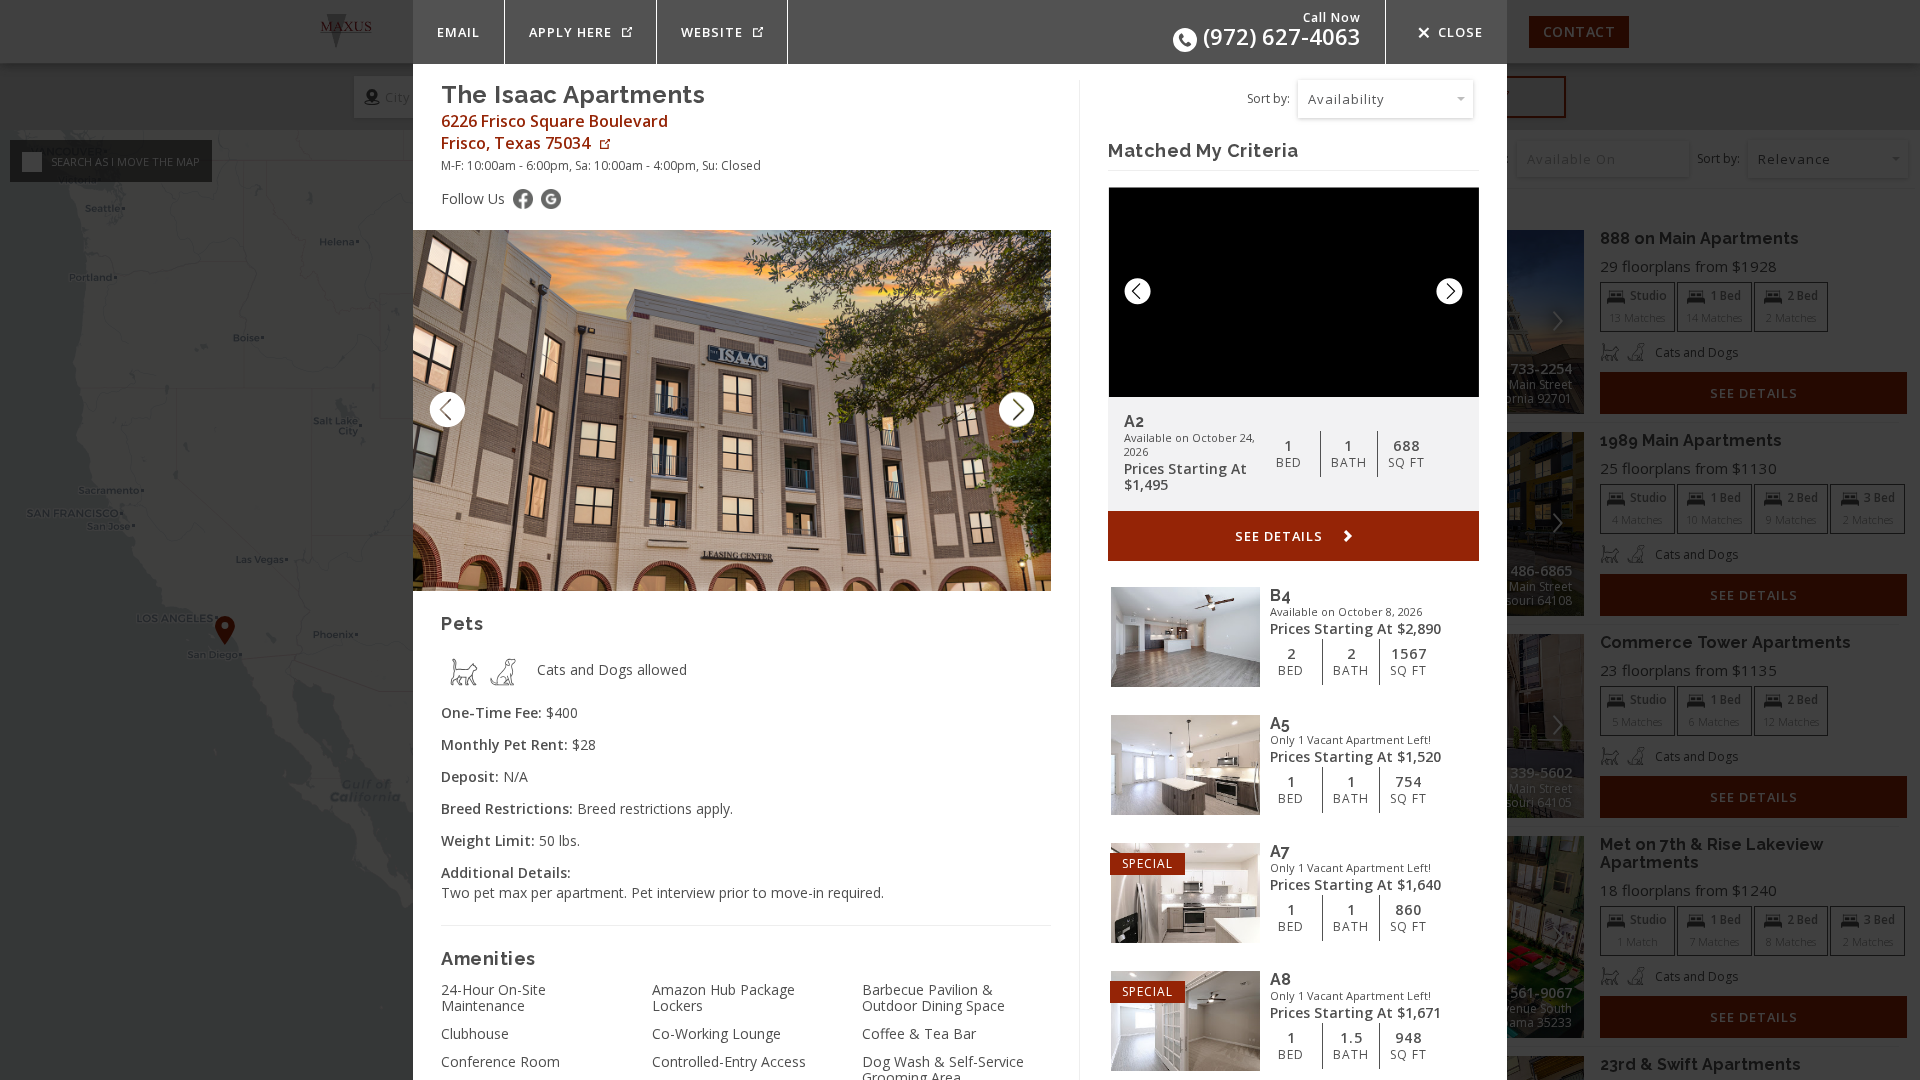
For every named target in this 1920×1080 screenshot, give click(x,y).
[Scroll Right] (1024, 410)
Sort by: (1268, 98)
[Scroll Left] (440, 410)
